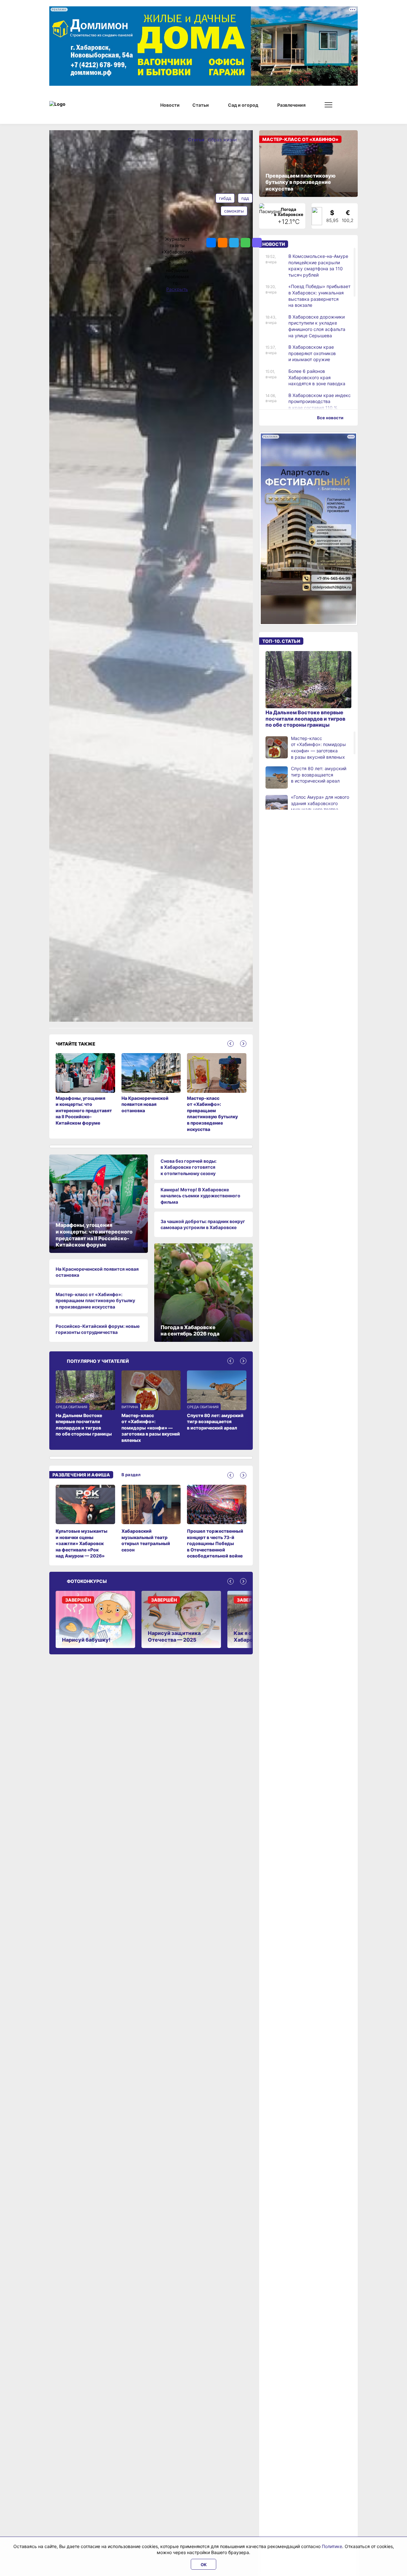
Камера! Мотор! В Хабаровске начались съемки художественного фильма (200, 1196)
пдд (245, 198)
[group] (85, 1522)
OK (204, 2565)
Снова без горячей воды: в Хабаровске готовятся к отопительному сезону (189, 1167)
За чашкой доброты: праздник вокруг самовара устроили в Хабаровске (203, 1224)
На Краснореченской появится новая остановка (97, 1272)
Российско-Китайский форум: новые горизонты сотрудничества (98, 1329)
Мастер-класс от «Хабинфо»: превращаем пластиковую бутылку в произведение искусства (95, 1301)
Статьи (197, 140)
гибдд (225, 198)
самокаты (234, 211)
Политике (332, 2546)
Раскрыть (177, 289)
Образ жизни (222, 140)
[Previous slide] (231, 1044)
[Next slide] (243, 1044)
